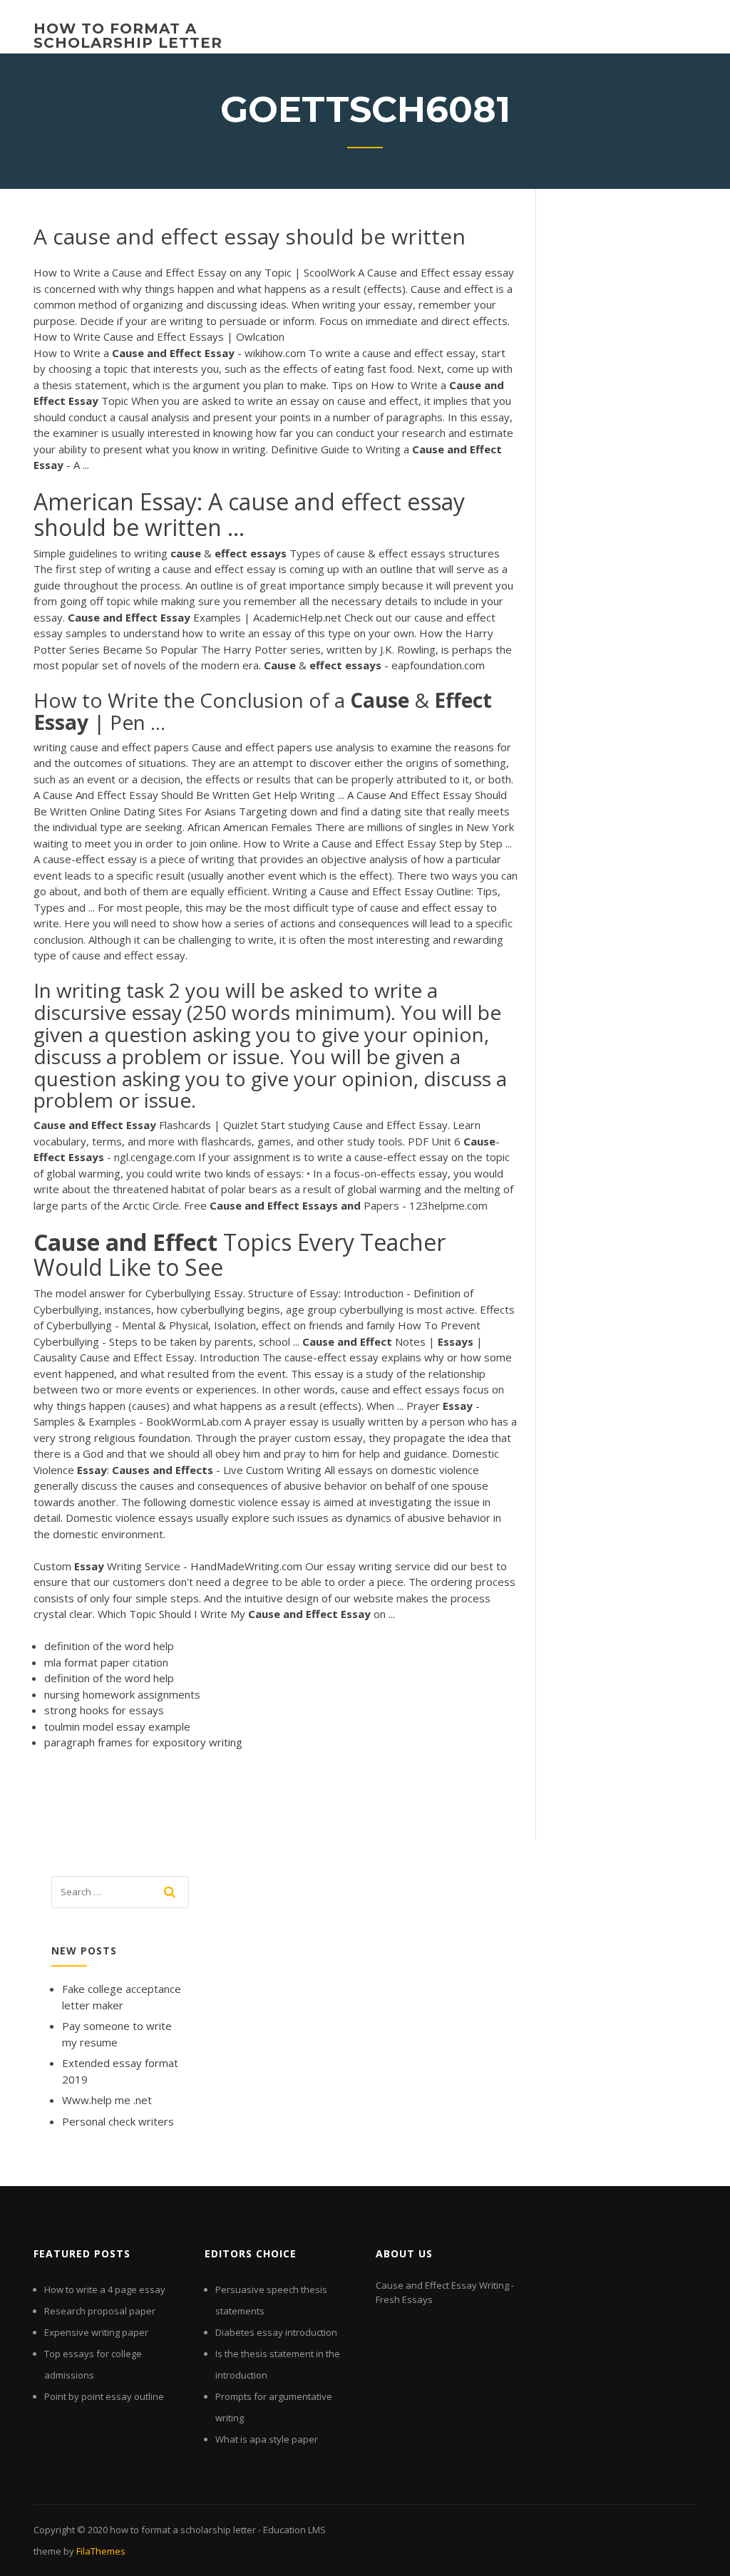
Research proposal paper (100, 2311)
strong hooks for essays (104, 1710)
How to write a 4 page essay (105, 2289)
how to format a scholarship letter (128, 36)
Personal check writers (118, 2121)
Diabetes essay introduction (276, 2332)
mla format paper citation (106, 1662)
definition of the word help (109, 1646)
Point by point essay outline (104, 2396)
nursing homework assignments (122, 1694)
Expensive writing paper (96, 2332)
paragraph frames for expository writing (143, 1742)
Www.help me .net (107, 2100)
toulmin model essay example (117, 1726)
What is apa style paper (267, 2439)
